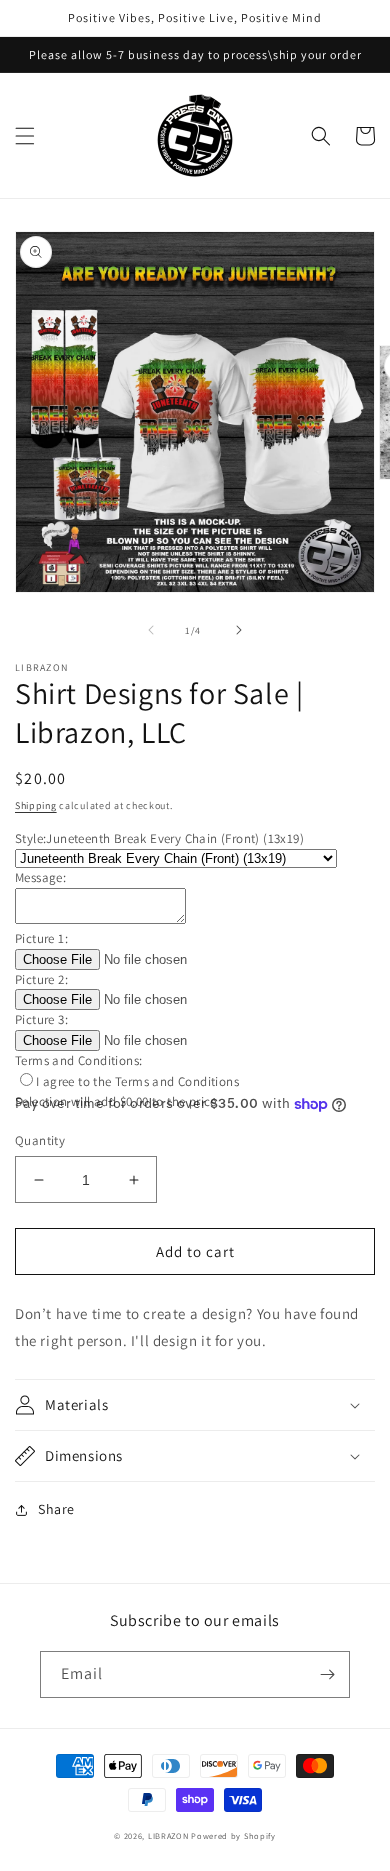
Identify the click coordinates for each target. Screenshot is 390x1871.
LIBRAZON (169, 1835)
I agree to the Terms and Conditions (137, 1081)
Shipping (36, 805)
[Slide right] (239, 630)
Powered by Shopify (233, 1835)
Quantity (40, 1140)
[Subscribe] (327, 1674)
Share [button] (56, 1509)
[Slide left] (151, 630)
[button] (25, 136)
